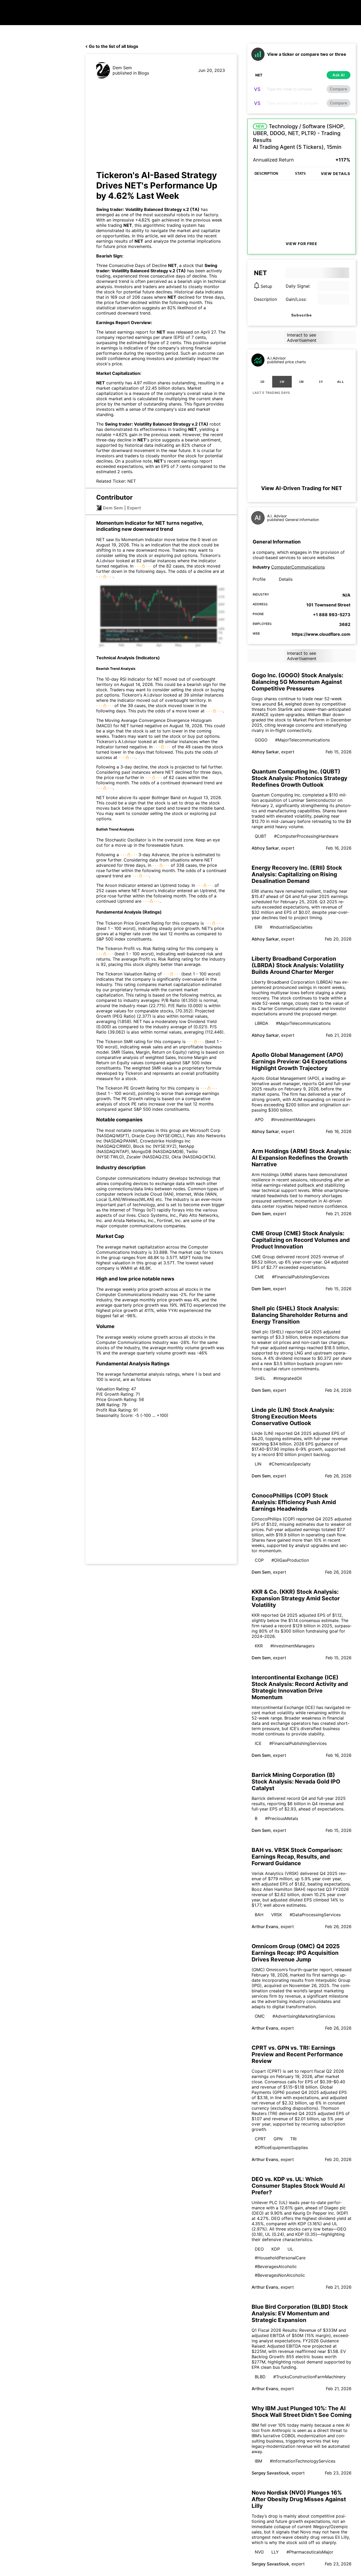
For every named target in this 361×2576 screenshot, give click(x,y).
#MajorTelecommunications (302, 740)
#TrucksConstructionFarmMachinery (309, 2377)
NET (128, 225)
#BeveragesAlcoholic (276, 2266)
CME (260, 1277)
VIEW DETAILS (335, 174)
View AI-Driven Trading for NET (302, 488)
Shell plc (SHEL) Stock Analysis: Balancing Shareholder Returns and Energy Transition (300, 1315)
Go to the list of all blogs (114, 46)
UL (290, 2249)
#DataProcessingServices (315, 1915)
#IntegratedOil (288, 1378)
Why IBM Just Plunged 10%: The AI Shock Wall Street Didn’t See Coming (302, 2412)
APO (259, 1119)
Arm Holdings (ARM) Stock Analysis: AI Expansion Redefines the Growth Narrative (301, 1158)
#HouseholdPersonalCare (280, 2258)
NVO (259, 2552)
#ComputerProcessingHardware (306, 836)
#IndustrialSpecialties (291, 927)
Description (265, 299)
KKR (259, 1646)
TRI (293, 2139)
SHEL (260, 1378)
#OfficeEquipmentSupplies (281, 2148)
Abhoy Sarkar (265, 752)
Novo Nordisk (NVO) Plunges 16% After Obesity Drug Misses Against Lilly (299, 2499)
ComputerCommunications (298, 567)
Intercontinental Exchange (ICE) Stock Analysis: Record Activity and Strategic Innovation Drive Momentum (300, 1687)
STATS (300, 174)
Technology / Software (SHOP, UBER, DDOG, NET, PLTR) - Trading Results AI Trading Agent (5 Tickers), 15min (299, 137)
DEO (259, 2249)
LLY (275, 2552)
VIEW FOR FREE (302, 244)
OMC (260, 2016)
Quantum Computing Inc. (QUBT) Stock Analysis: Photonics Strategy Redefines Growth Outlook (299, 778)
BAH (259, 1915)
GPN (278, 2139)
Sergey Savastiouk (270, 2473)
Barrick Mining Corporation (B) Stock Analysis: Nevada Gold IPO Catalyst (296, 1782)
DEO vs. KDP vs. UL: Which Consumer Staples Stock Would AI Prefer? (298, 2186)
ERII (258, 927)
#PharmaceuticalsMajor (310, 2552)
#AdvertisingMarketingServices (304, 2016)
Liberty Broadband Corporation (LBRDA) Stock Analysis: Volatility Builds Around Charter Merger (298, 965)
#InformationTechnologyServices (303, 2461)
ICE (258, 1743)
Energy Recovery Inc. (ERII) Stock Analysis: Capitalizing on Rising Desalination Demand (297, 874)
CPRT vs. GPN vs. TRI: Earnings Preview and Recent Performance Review (297, 2054)
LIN (258, 1464)
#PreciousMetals (282, 1818)
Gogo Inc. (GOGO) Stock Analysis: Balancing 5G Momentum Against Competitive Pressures (297, 682)
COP (259, 1560)
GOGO (261, 740)
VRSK (277, 1915)
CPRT (260, 2139)
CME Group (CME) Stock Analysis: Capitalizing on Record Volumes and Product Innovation (301, 1240)
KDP (276, 2249)
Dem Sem (122, 68)
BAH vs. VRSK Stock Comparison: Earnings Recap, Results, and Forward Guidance (297, 1857)
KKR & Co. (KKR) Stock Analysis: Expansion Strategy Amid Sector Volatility (296, 1598)
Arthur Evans (265, 1927)
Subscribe (302, 315)
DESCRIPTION (266, 174)
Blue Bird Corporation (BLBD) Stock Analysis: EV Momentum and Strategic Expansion (300, 2313)
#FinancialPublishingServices (301, 1277)
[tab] (262, 382)
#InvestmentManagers (293, 1119)
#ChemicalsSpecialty (290, 1464)
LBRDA (262, 1023)
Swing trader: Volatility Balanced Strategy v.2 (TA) (148, 209)
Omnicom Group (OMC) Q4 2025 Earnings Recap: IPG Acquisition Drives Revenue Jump (296, 1953)
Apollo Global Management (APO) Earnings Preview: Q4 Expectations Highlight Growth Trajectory (299, 1061)
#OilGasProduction (290, 1560)
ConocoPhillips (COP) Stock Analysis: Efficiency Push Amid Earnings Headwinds (294, 1502)
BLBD (260, 2377)
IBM (258, 2461)
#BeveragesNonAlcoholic (280, 2275)
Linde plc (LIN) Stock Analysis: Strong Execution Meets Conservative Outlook (293, 1416)
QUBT (261, 836)
